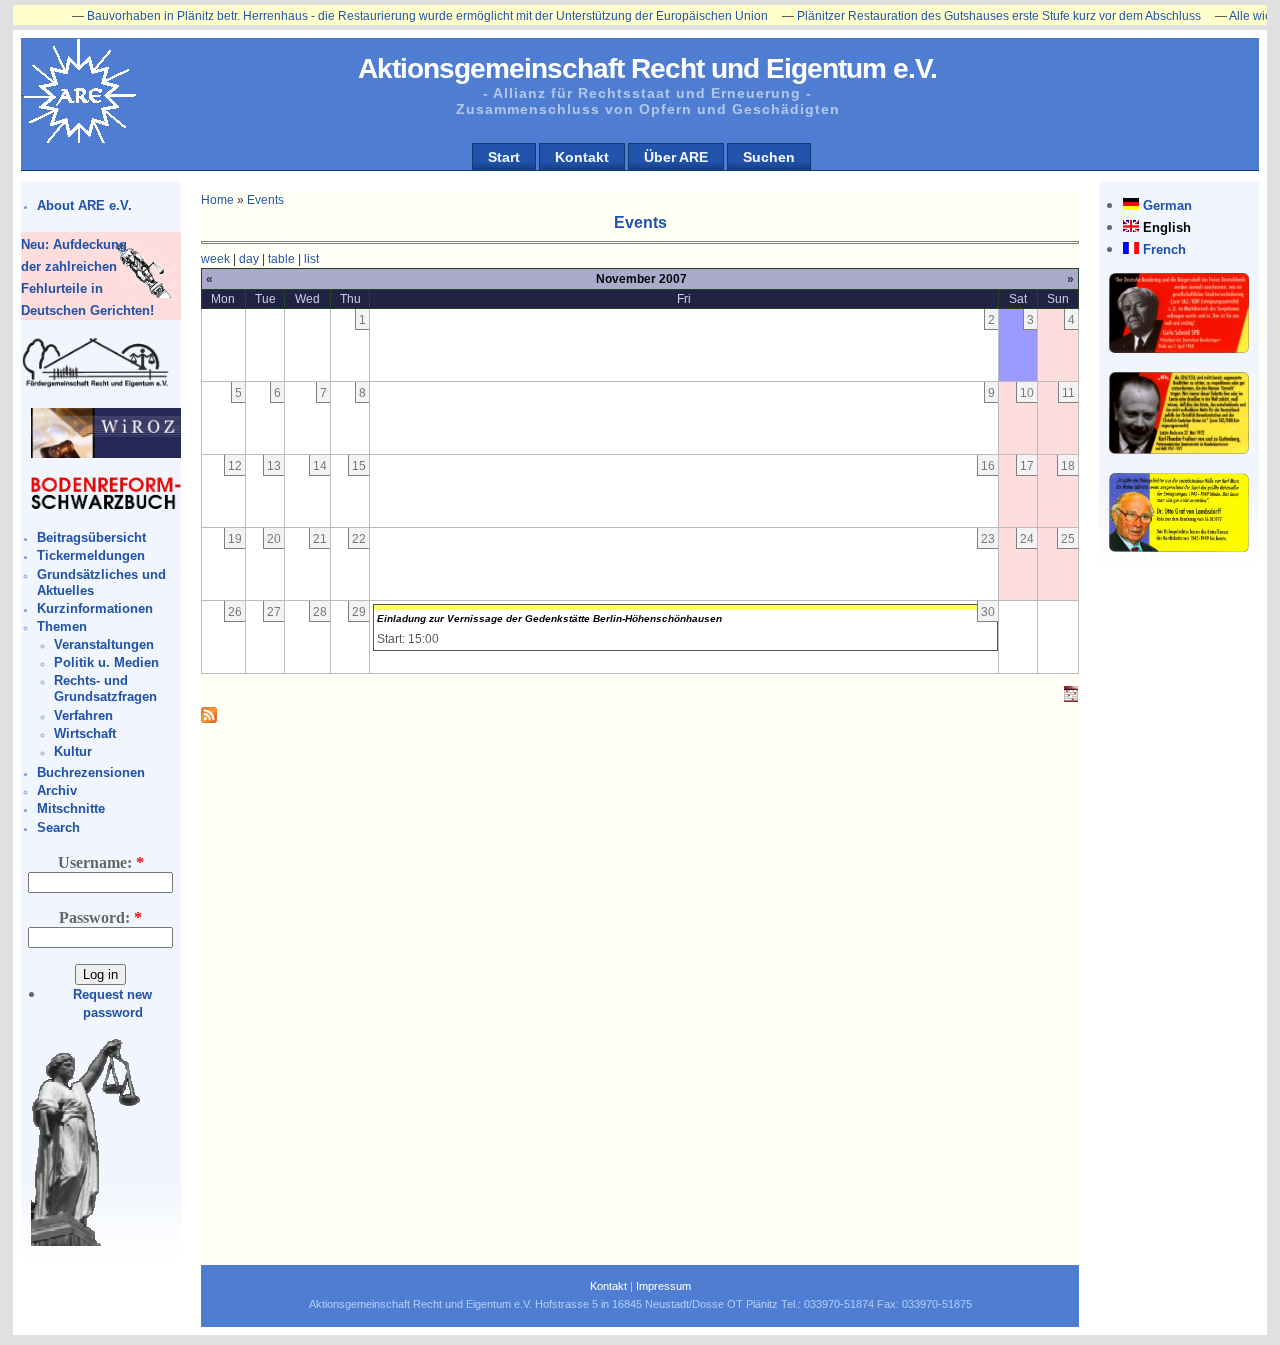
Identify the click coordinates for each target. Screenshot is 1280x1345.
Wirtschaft (85, 733)
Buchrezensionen (91, 772)
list (311, 259)
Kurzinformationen (95, 608)
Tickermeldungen (91, 555)
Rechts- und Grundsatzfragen (105, 688)
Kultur (73, 751)
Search (58, 827)
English (1167, 227)
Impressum (663, 1286)
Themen (62, 626)
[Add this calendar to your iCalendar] (1071, 698)
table (281, 259)
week (215, 259)
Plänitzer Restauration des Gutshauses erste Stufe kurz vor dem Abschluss (971, 16)
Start (504, 157)
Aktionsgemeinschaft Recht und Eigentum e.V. (647, 68)
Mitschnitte (71, 808)
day (249, 259)
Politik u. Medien (106, 662)
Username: (101, 862)
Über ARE (676, 157)
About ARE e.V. (84, 205)
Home (217, 200)
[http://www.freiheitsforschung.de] (96, 384)
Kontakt (582, 157)
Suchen (769, 157)
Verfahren (83, 715)
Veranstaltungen (104, 644)
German (1167, 205)
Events (265, 200)
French (1164, 249)
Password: (100, 917)
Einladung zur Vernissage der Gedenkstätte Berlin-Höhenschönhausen (549, 618)
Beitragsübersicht (91, 537)
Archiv (57, 790)
